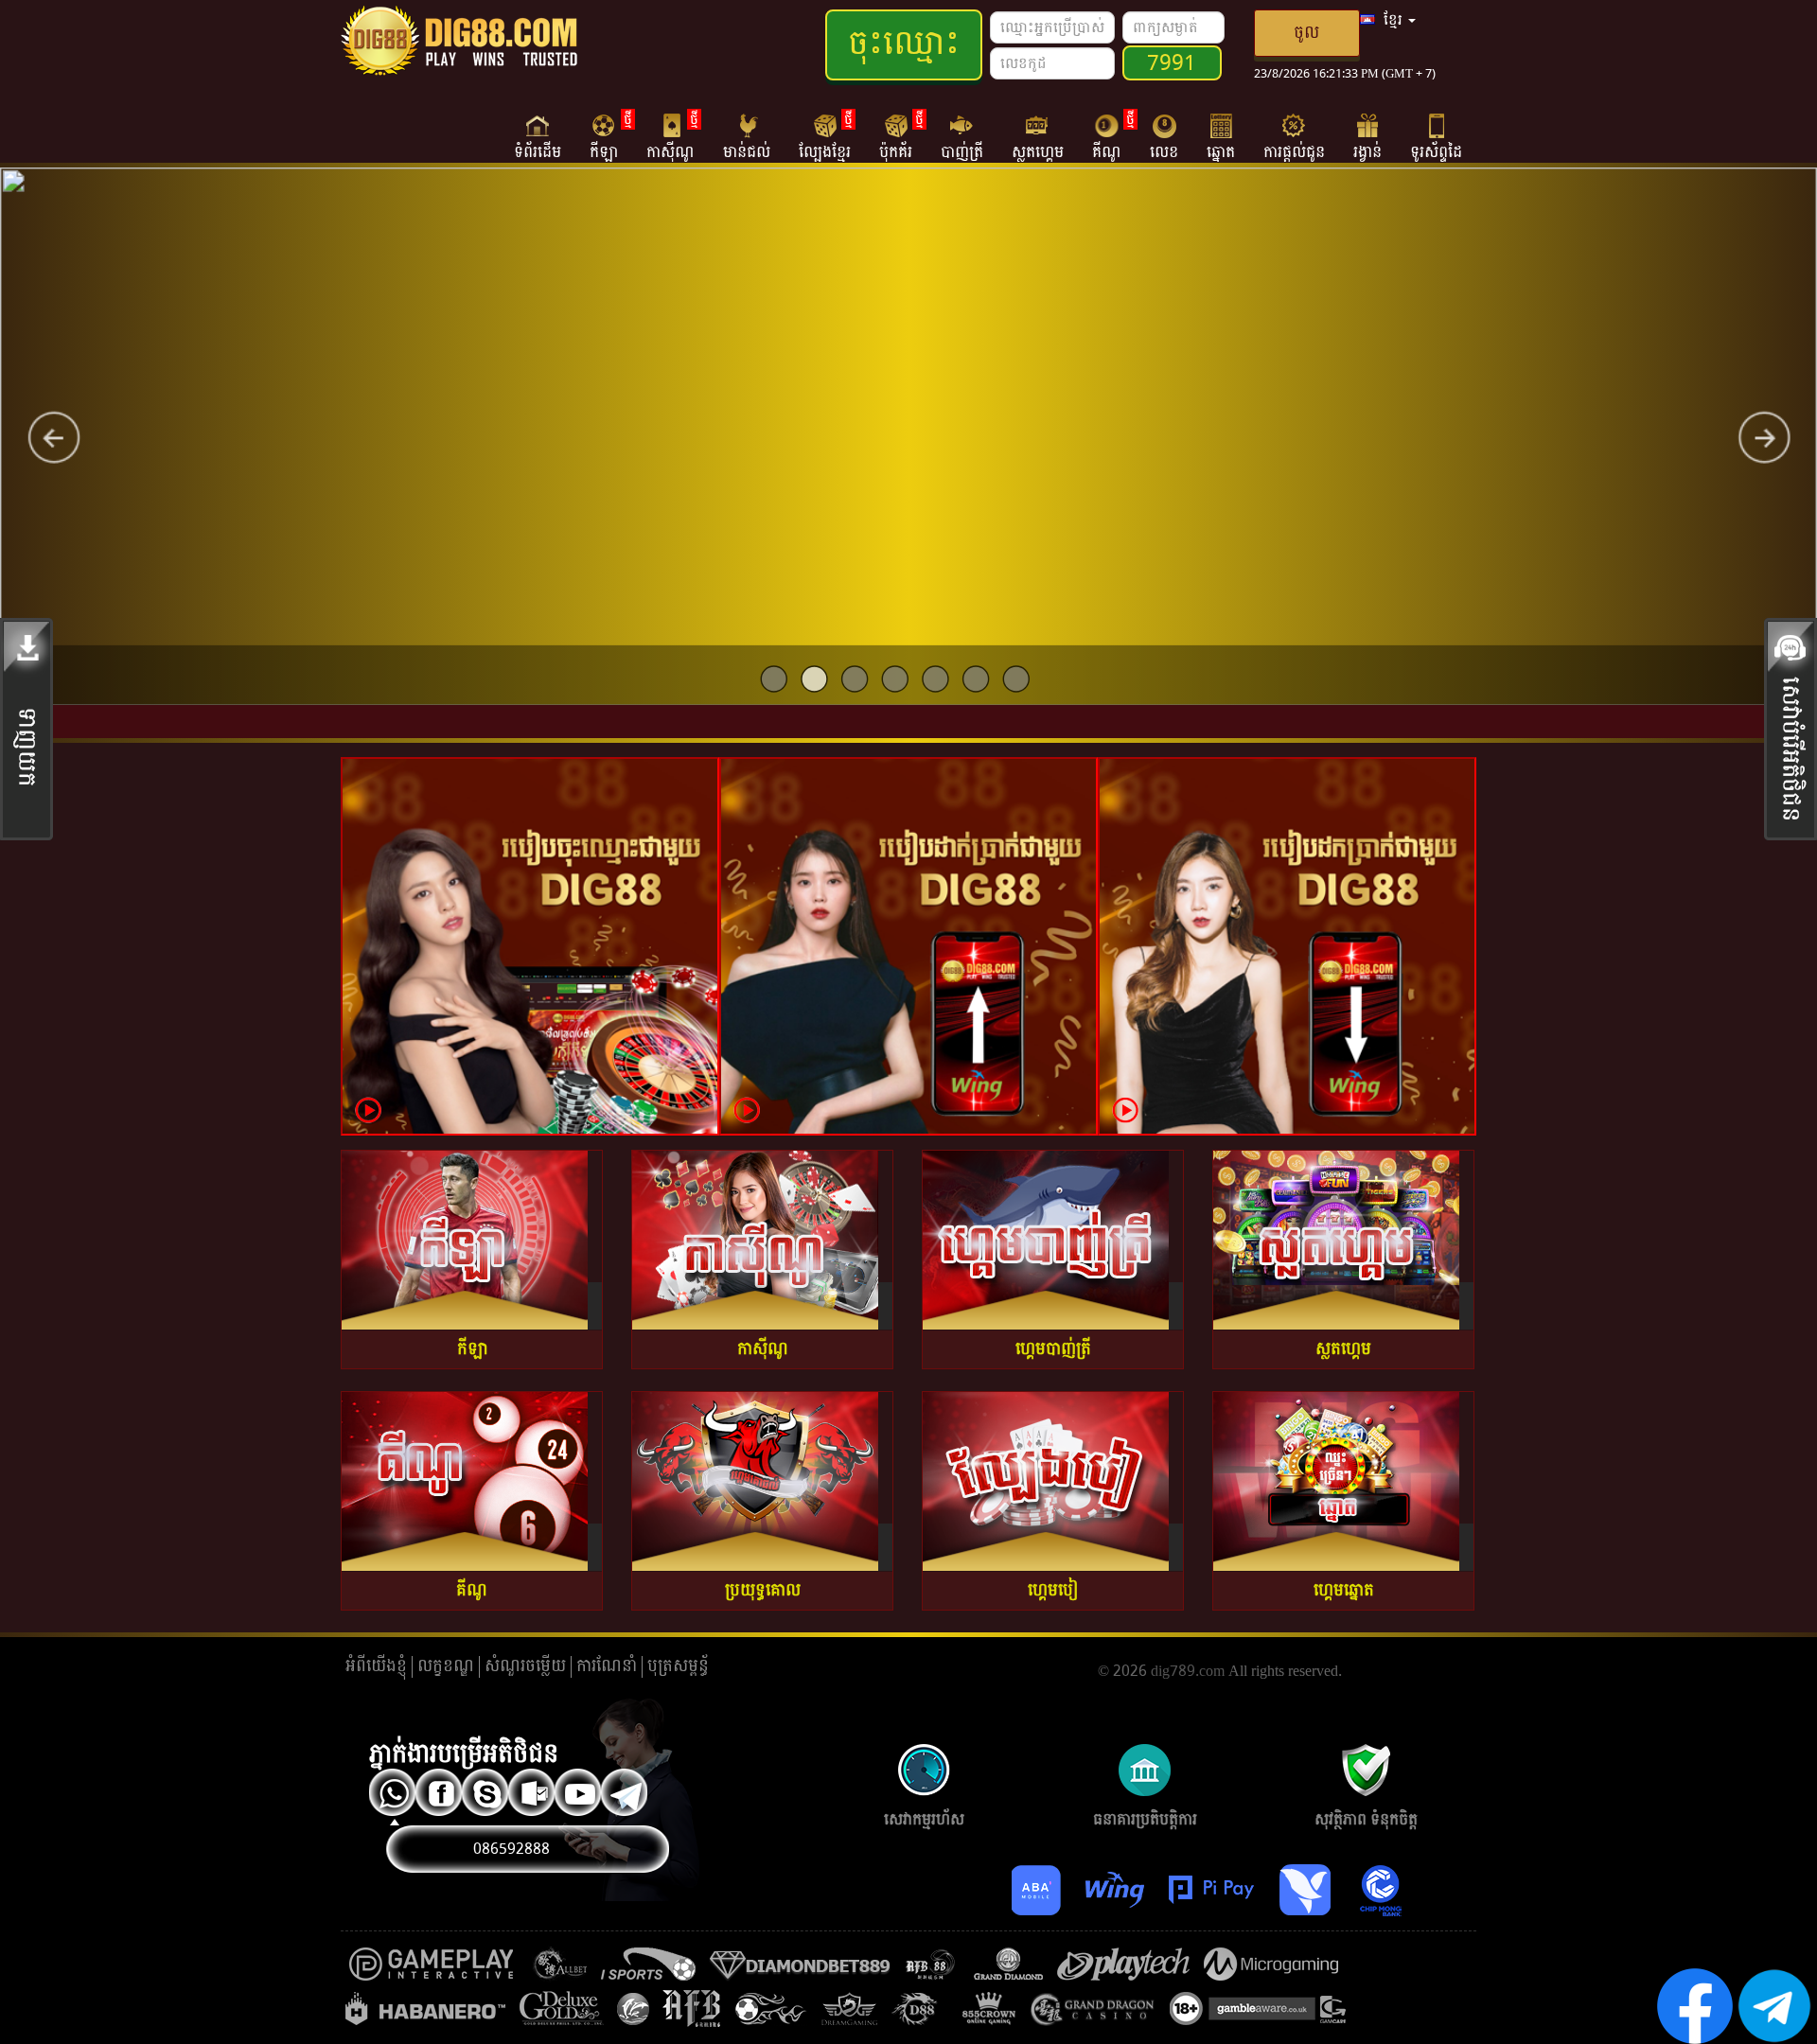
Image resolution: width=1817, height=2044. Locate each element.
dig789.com (1188, 1671)
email (534, 1794)
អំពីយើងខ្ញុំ (376, 1666)
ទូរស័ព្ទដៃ (1436, 151)
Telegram (626, 1794)
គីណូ (1107, 136)
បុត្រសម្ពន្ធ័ (678, 1666)
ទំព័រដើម (538, 151)
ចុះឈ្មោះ (904, 44)
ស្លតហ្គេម (1038, 151)
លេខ (1164, 151)
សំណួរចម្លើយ (525, 1666)
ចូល (1306, 33)
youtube (580, 1794)
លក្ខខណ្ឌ (446, 1666)
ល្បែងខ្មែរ (825, 136)
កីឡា (604, 136)
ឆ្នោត (1221, 151)
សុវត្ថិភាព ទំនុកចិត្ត (1366, 1757)
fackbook (441, 1794)
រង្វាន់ (1367, 151)
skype (487, 1794)
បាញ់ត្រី (962, 151)
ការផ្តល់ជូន (1294, 151)
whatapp (395, 1794)
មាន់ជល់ (747, 151)
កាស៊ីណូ (670, 136)
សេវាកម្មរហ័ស (924, 1757)
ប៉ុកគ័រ (896, 136)
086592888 (512, 1849)
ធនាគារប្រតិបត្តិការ (1145, 1757)
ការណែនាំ (607, 1666)
